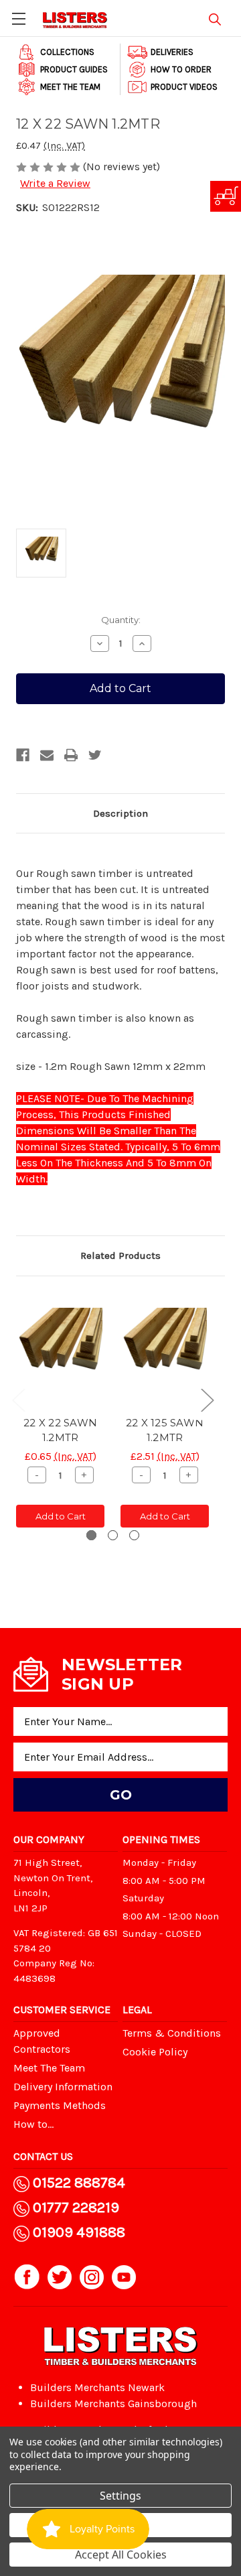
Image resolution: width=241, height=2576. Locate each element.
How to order (181, 69)
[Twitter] (95, 755)
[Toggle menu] (18, 18)
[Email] (47, 755)
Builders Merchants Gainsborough (113, 2403)
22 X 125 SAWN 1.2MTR (165, 1430)
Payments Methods (60, 2105)
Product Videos (184, 87)
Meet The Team (70, 87)
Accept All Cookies (121, 2555)
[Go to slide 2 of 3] (113, 1535)
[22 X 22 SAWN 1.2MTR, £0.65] (60, 1350)
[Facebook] (23, 755)
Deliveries (172, 52)
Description (120, 813)
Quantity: (121, 620)
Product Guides (74, 69)
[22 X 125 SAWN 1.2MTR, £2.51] (165, 1350)
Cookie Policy (155, 2052)
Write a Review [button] (55, 183)
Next (207, 1400)
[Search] (215, 17)
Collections (67, 52)
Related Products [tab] (120, 1256)
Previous (18, 1400)
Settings (120, 2496)
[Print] (71, 755)
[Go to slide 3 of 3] (134, 1535)
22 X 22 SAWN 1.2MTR (60, 1430)
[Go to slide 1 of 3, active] (91, 1535)
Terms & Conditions (172, 2033)
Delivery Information (63, 2087)
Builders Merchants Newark (97, 2387)
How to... (33, 2124)
